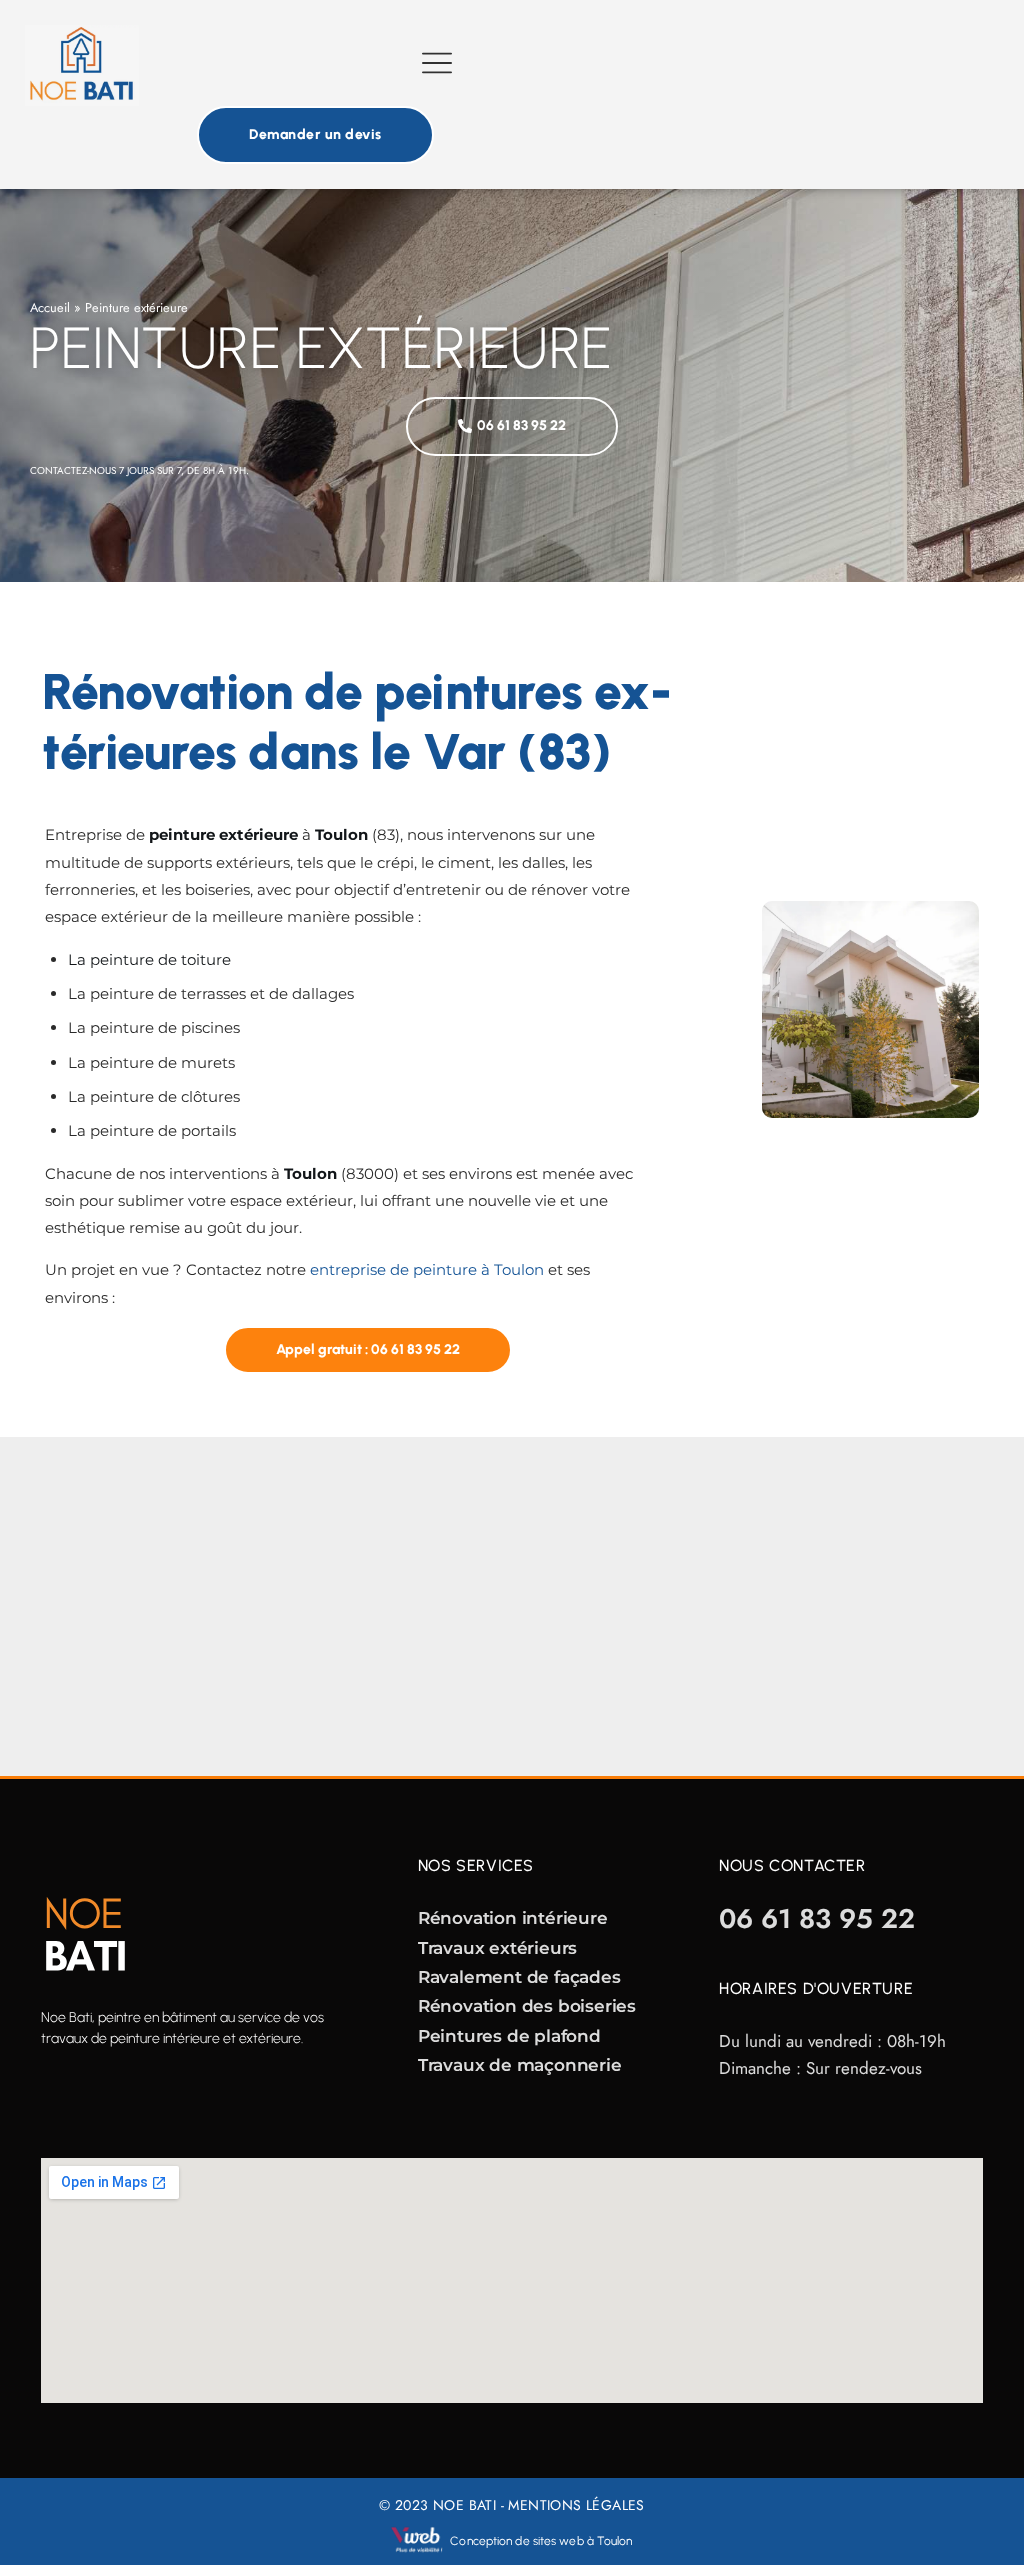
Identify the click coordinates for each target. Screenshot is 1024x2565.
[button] (437, 66)
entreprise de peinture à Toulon (427, 1269)
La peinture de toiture (149, 959)
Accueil (50, 307)
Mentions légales (576, 2505)
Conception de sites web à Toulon (541, 2541)
